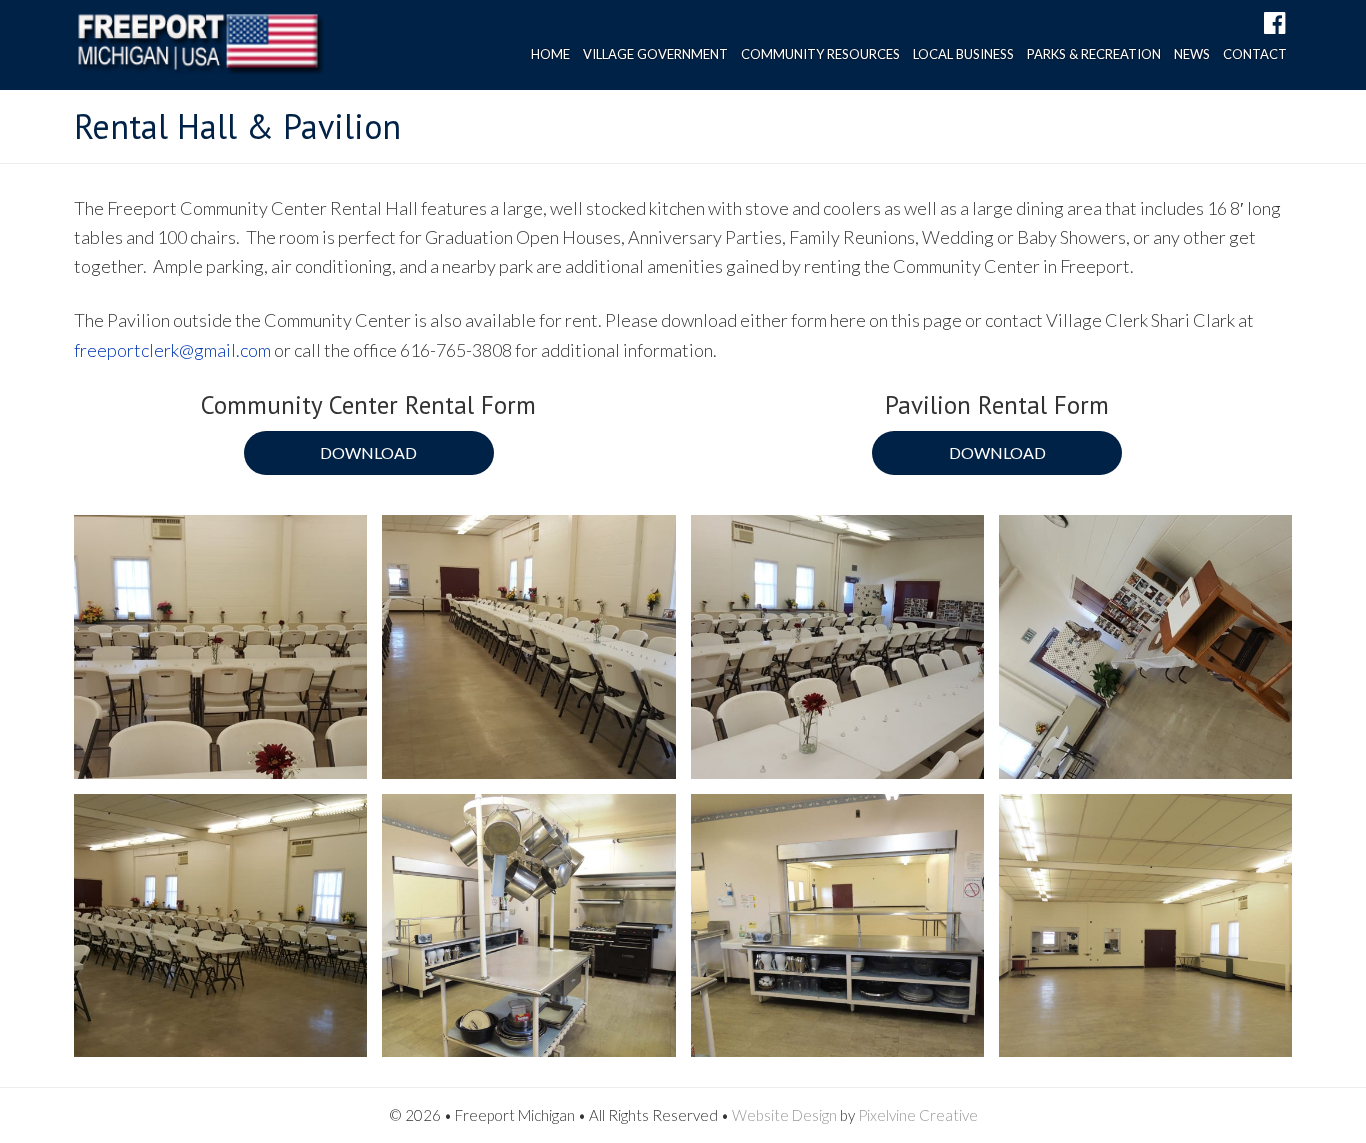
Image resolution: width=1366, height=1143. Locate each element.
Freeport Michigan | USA (199, 50)
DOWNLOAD (368, 452)
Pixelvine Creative (918, 1115)
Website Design (784, 1115)
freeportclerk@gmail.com (172, 350)
